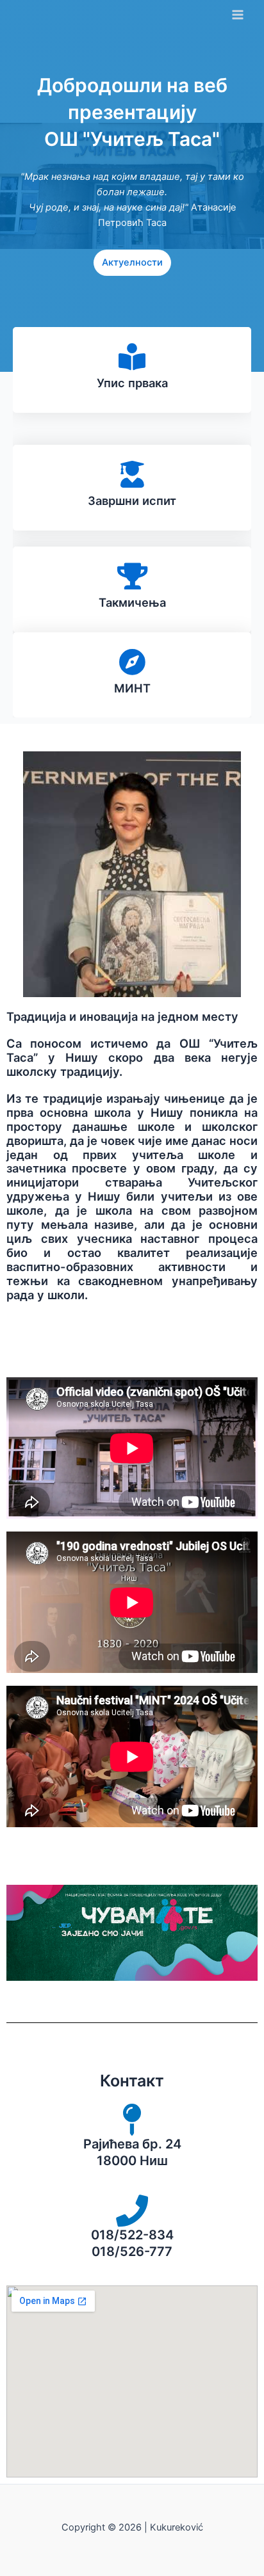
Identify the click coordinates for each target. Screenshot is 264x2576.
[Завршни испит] (132, 474)
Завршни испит (132, 500)
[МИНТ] (132, 662)
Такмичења (132, 602)
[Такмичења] (132, 576)
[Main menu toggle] (238, 15)
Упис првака (132, 383)
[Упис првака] (132, 356)
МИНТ (132, 688)
